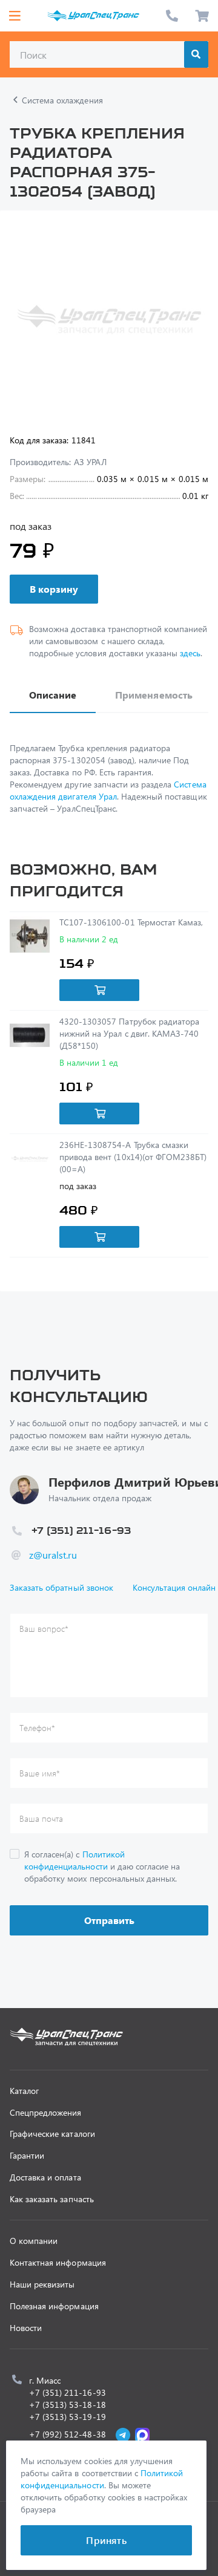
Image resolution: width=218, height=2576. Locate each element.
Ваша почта (41, 1818)
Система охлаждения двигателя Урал (108, 790)
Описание (53, 695)
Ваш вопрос (44, 1629)
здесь (190, 653)
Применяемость (154, 695)
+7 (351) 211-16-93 (172, 16)
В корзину (54, 589)
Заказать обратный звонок (61, 1587)
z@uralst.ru (53, 1555)
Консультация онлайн (174, 1587)
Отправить (109, 1920)
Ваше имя (40, 1773)
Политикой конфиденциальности (74, 1860)
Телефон (37, 1728)
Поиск (196, 54)
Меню (15, 16)
